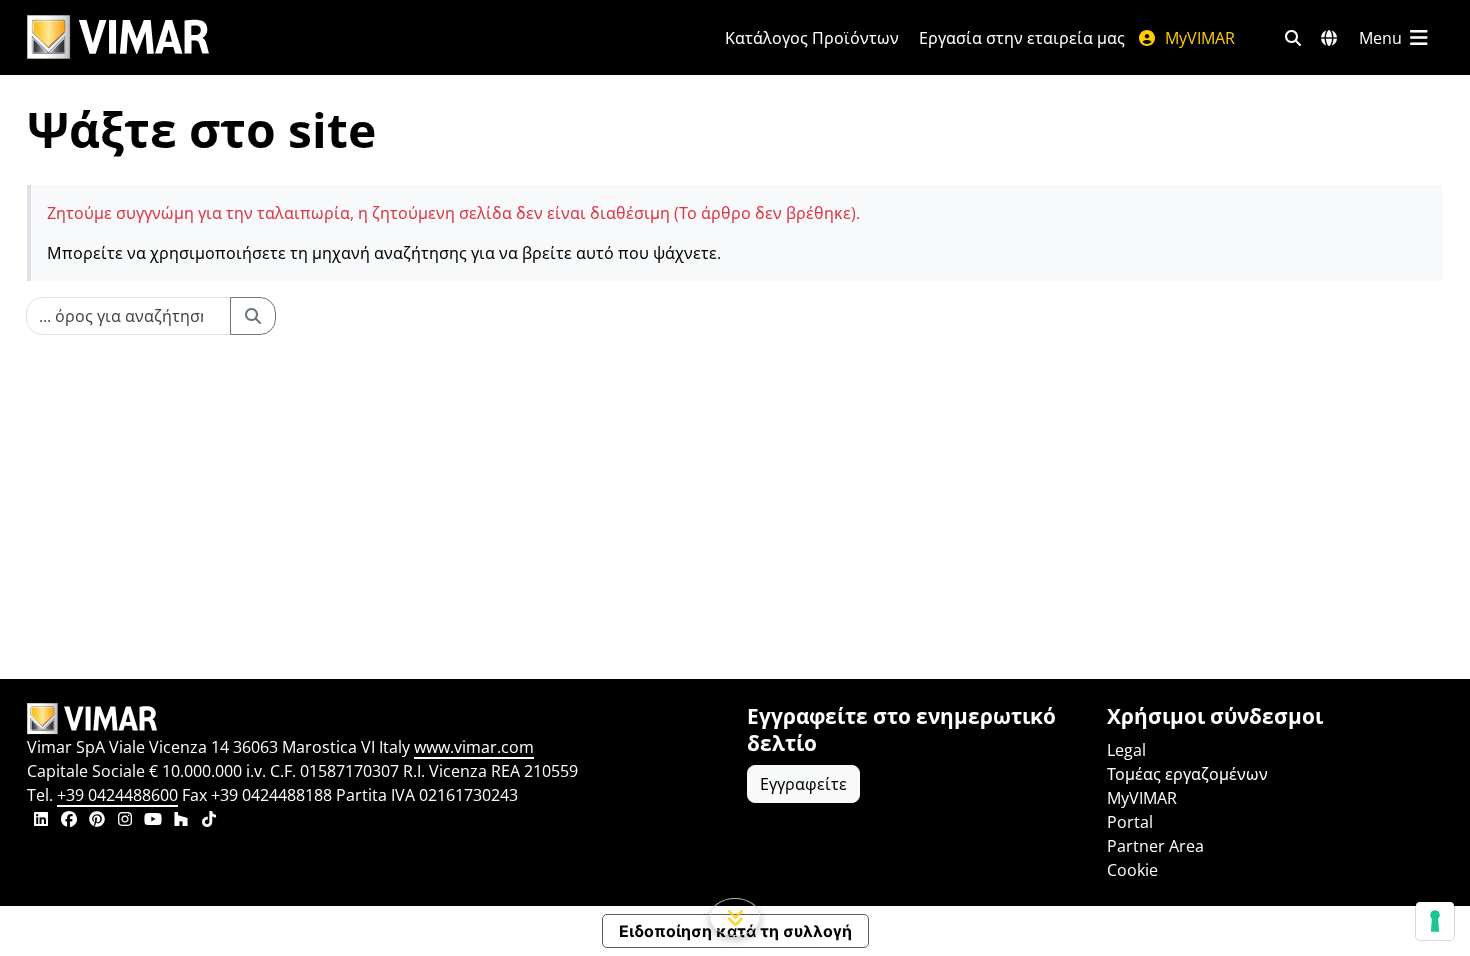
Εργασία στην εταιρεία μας (1022, 38)
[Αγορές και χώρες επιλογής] (1329, 38)
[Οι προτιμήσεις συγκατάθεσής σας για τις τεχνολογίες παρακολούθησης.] (1435, 921)
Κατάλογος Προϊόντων (812, 38)
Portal (1130, 822)
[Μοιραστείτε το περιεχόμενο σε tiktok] (209, 821)
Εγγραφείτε (803, 784)
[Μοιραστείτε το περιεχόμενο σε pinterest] (97, 821)
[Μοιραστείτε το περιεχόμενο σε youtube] (153, 821)
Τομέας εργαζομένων (1187, 774)
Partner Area (1155, 846)
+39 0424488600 (117, 795)
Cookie (1132, 870)
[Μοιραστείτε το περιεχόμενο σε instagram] (125, 821)
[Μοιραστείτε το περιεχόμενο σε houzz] (181, 821)
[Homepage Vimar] (118, 37)
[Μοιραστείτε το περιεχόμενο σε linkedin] (41, 821)
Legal (1126, 750)
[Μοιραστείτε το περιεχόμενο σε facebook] (69, 821)
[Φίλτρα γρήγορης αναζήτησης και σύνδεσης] (1293, 38)
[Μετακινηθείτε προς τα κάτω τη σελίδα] (735, 917)
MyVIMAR (1198, 38)
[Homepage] (375, 719)
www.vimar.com (474, 747)
